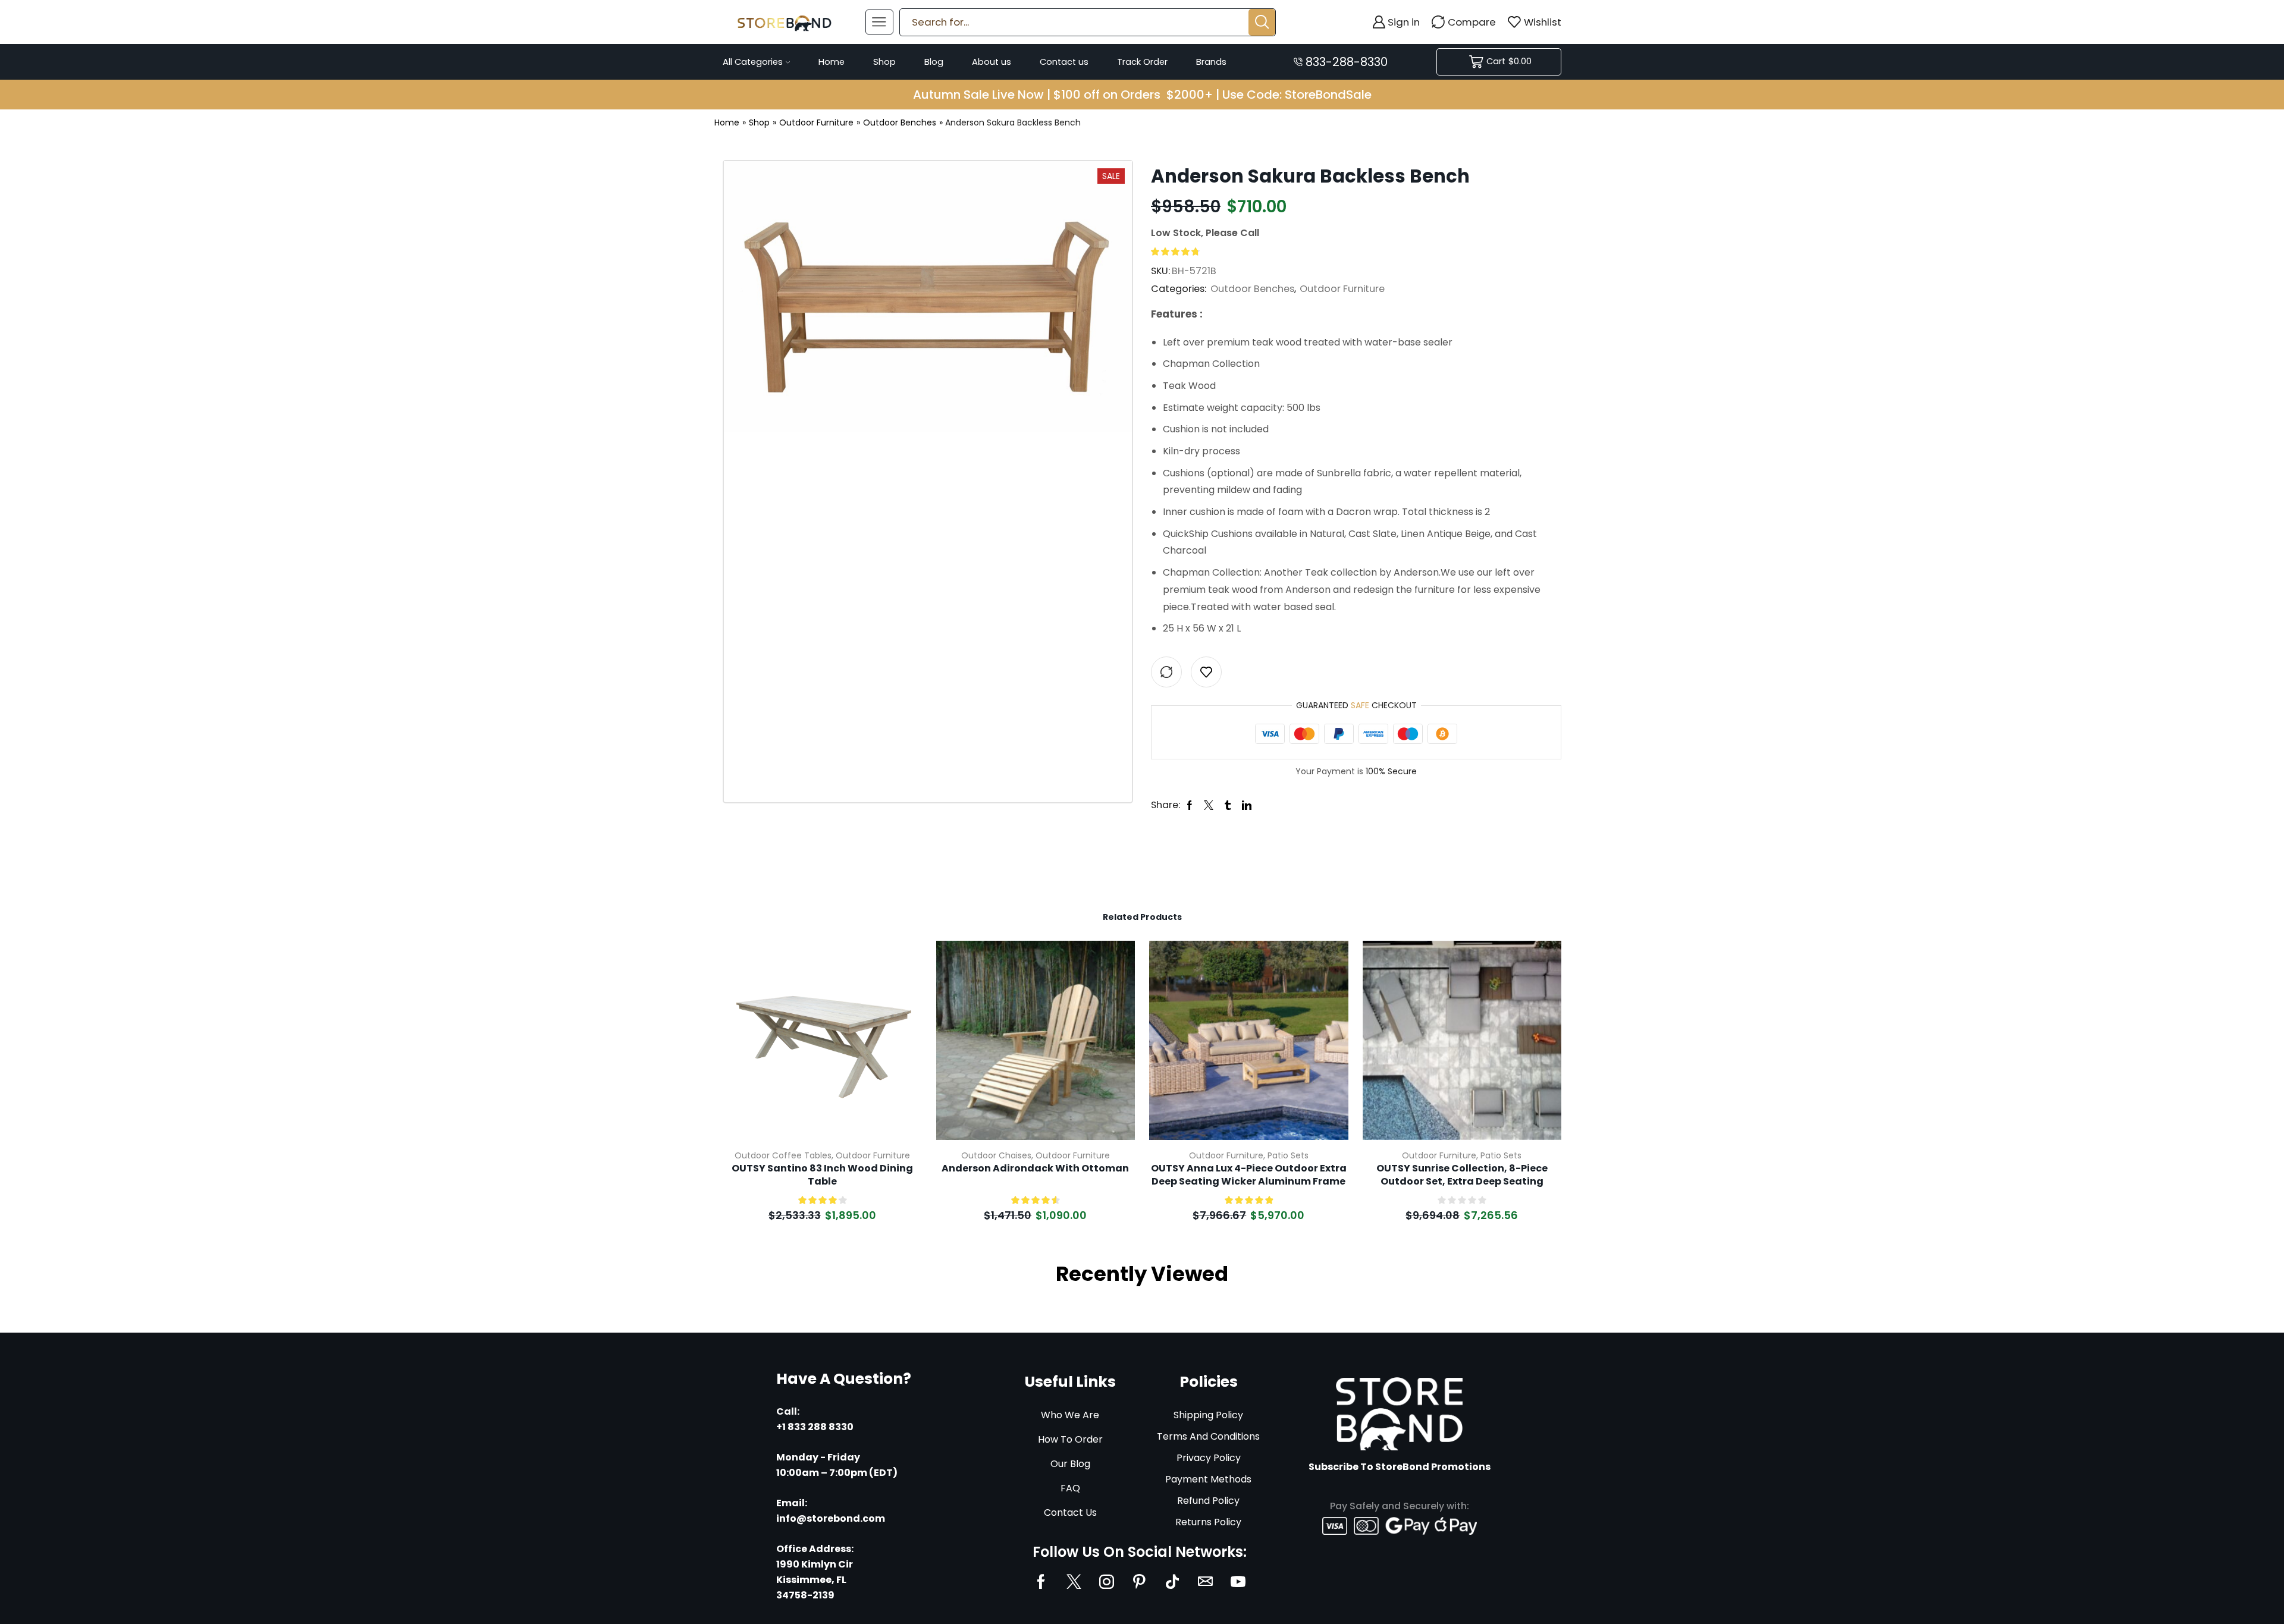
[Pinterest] (1139, 1581)
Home (832, 62)
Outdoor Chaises (996, 1155)
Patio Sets (1288, 1155)
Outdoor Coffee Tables (783, 1155)
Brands (1211, 62)
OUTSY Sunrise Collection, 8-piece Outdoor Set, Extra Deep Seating (1462, 1175)
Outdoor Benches (900, 122)
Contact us (1064, 62)
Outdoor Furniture (816, 122)
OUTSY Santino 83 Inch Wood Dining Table (822, 1175)
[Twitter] (1074, 1581)
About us (992, 62)
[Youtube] (1238, 1581)
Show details (899, 1061)
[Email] (1205, 1581)
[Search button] (1262, 22)
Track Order (1142, 62)
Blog (934, 62)
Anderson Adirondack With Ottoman (1035, 1168)
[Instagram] (1107, 1581)
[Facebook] (1041, 1581)
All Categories (753, 62)
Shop (884, 62)
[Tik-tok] (1172, 1581)
